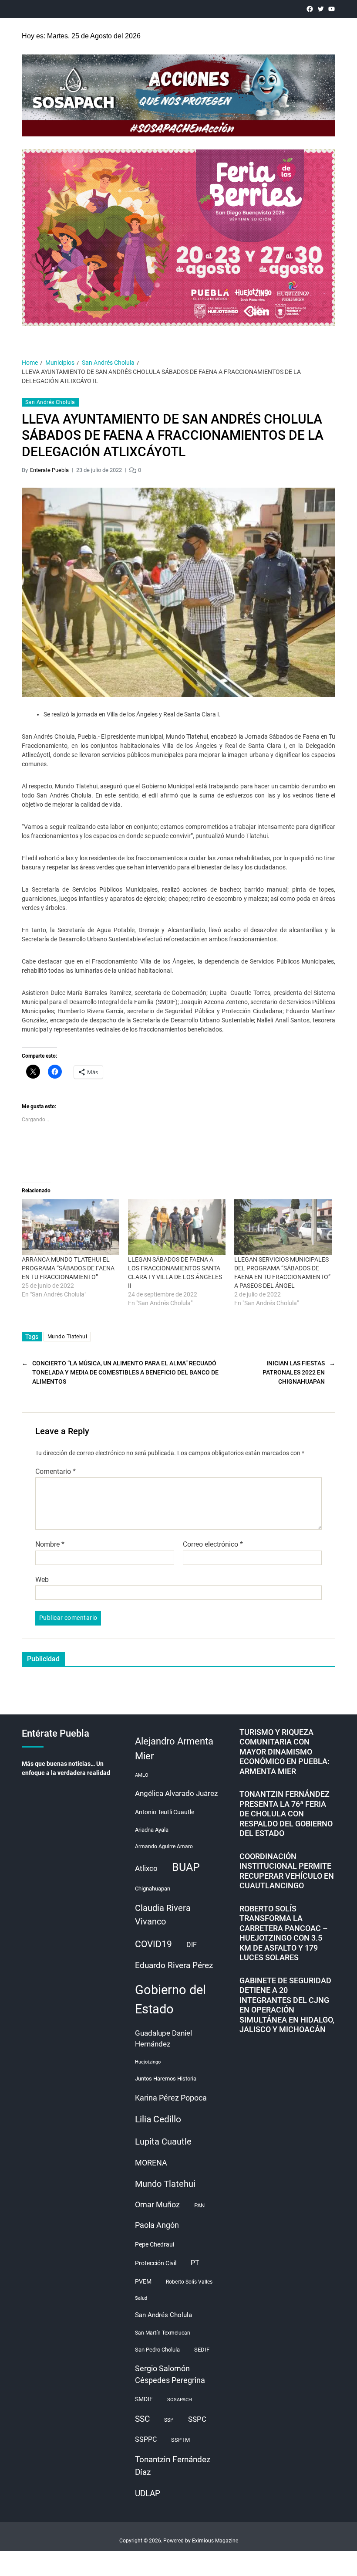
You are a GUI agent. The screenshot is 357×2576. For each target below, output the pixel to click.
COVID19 (153, 1944)
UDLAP (148, 2493)
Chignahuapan (153, 1889)
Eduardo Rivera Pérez (174, 1965)
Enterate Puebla (49, 470)
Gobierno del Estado (170, 1999)
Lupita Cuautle (163, 2142)
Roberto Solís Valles (189, 2282)
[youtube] (332, 9)
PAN (199, 2205)
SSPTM (180, 2440)
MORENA (151, 2163)
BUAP (186, 1867)
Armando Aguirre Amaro (164, 1846)
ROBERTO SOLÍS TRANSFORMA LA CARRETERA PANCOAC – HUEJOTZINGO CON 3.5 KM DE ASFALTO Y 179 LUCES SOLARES (284, 1933)
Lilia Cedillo (158, 2119)
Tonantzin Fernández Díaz (173, 2466)
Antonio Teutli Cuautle (165, 1812)
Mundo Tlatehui (67, 1337)
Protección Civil (156, 2263)
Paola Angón (157, 2225)
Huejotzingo (148, 2062)
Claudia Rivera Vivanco (163, 1915)
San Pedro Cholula (157, 2350)
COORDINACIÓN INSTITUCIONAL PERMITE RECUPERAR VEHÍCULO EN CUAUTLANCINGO (287, 1871)
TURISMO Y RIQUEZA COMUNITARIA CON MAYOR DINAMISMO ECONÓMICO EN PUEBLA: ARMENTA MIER (285, 1752)
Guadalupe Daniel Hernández (163, 2039)
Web (42, 1579)
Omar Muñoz (157, 2205)
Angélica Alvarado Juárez (176, 1794)
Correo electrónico (213, 1544)
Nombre (50, 1544)
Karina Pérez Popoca (171, 2098)
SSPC (197, 2419)
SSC (142, 2419)
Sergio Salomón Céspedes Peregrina (170, 2374)
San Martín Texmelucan (163, 2333)
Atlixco (146, 1868)
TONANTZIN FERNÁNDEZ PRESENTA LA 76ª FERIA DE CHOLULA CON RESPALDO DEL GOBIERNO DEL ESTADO (286, 1814)
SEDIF (202, 2350)
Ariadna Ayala (152, 1830)
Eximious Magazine (215, 2541)
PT (195, 2263)
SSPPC (146, 2439)
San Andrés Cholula (50, 402)
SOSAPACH (180, 2400)
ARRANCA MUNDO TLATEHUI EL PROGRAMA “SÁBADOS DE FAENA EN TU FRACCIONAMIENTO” (68, 1268)
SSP (169, 2420)
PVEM (143, 2281)
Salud (141, 2298)
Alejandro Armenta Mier (174, 1748)
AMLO (142, 1775)
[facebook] (310, 9)
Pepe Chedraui (155, 2244)
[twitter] (321, 9)
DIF (192, 1945)
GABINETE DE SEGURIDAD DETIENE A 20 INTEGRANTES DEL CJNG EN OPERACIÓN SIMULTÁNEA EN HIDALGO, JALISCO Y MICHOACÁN (287, 2005)
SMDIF (144, 2399)
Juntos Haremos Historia (166, 2079)
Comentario (56, 1472)
